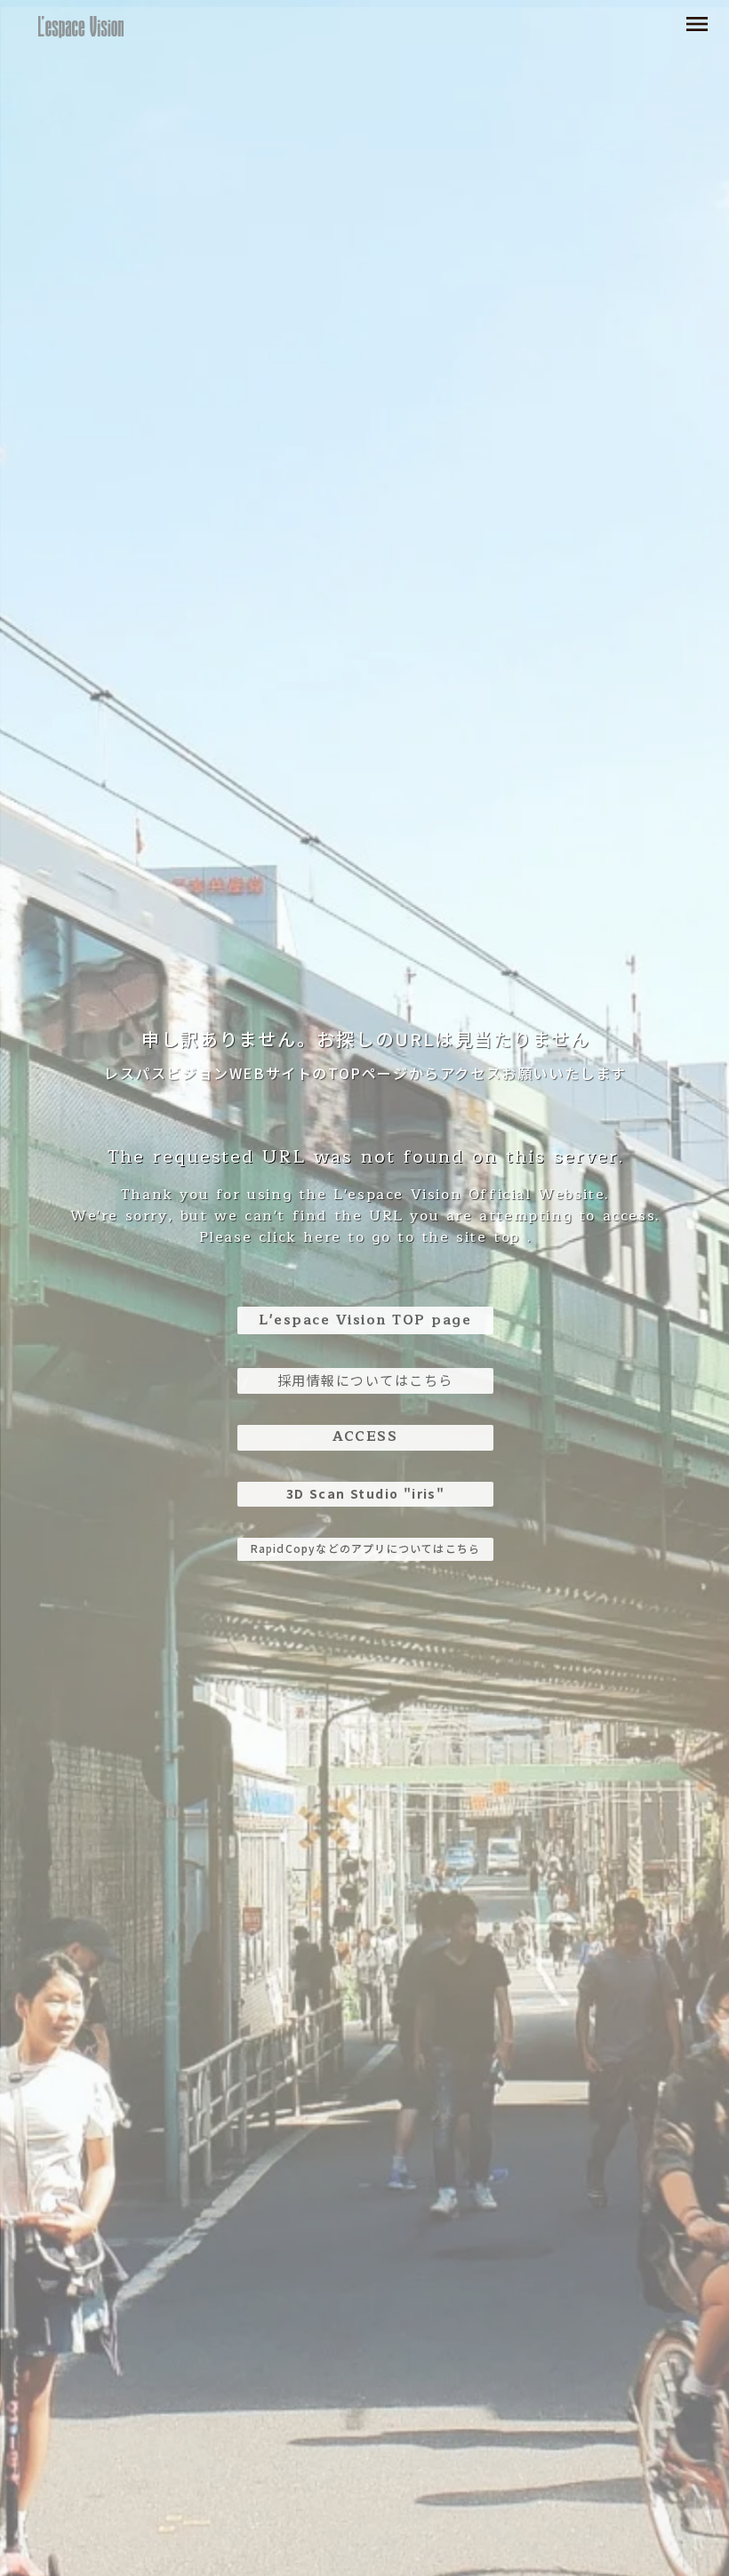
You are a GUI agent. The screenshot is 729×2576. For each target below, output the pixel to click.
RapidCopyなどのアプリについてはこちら (366, 1548)
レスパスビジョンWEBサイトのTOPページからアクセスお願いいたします (365, 1073)
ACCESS (365, 1437)
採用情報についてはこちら (365, 1380)
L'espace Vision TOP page (365, 1320)
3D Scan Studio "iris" (365, 1493)
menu (697, 24)
